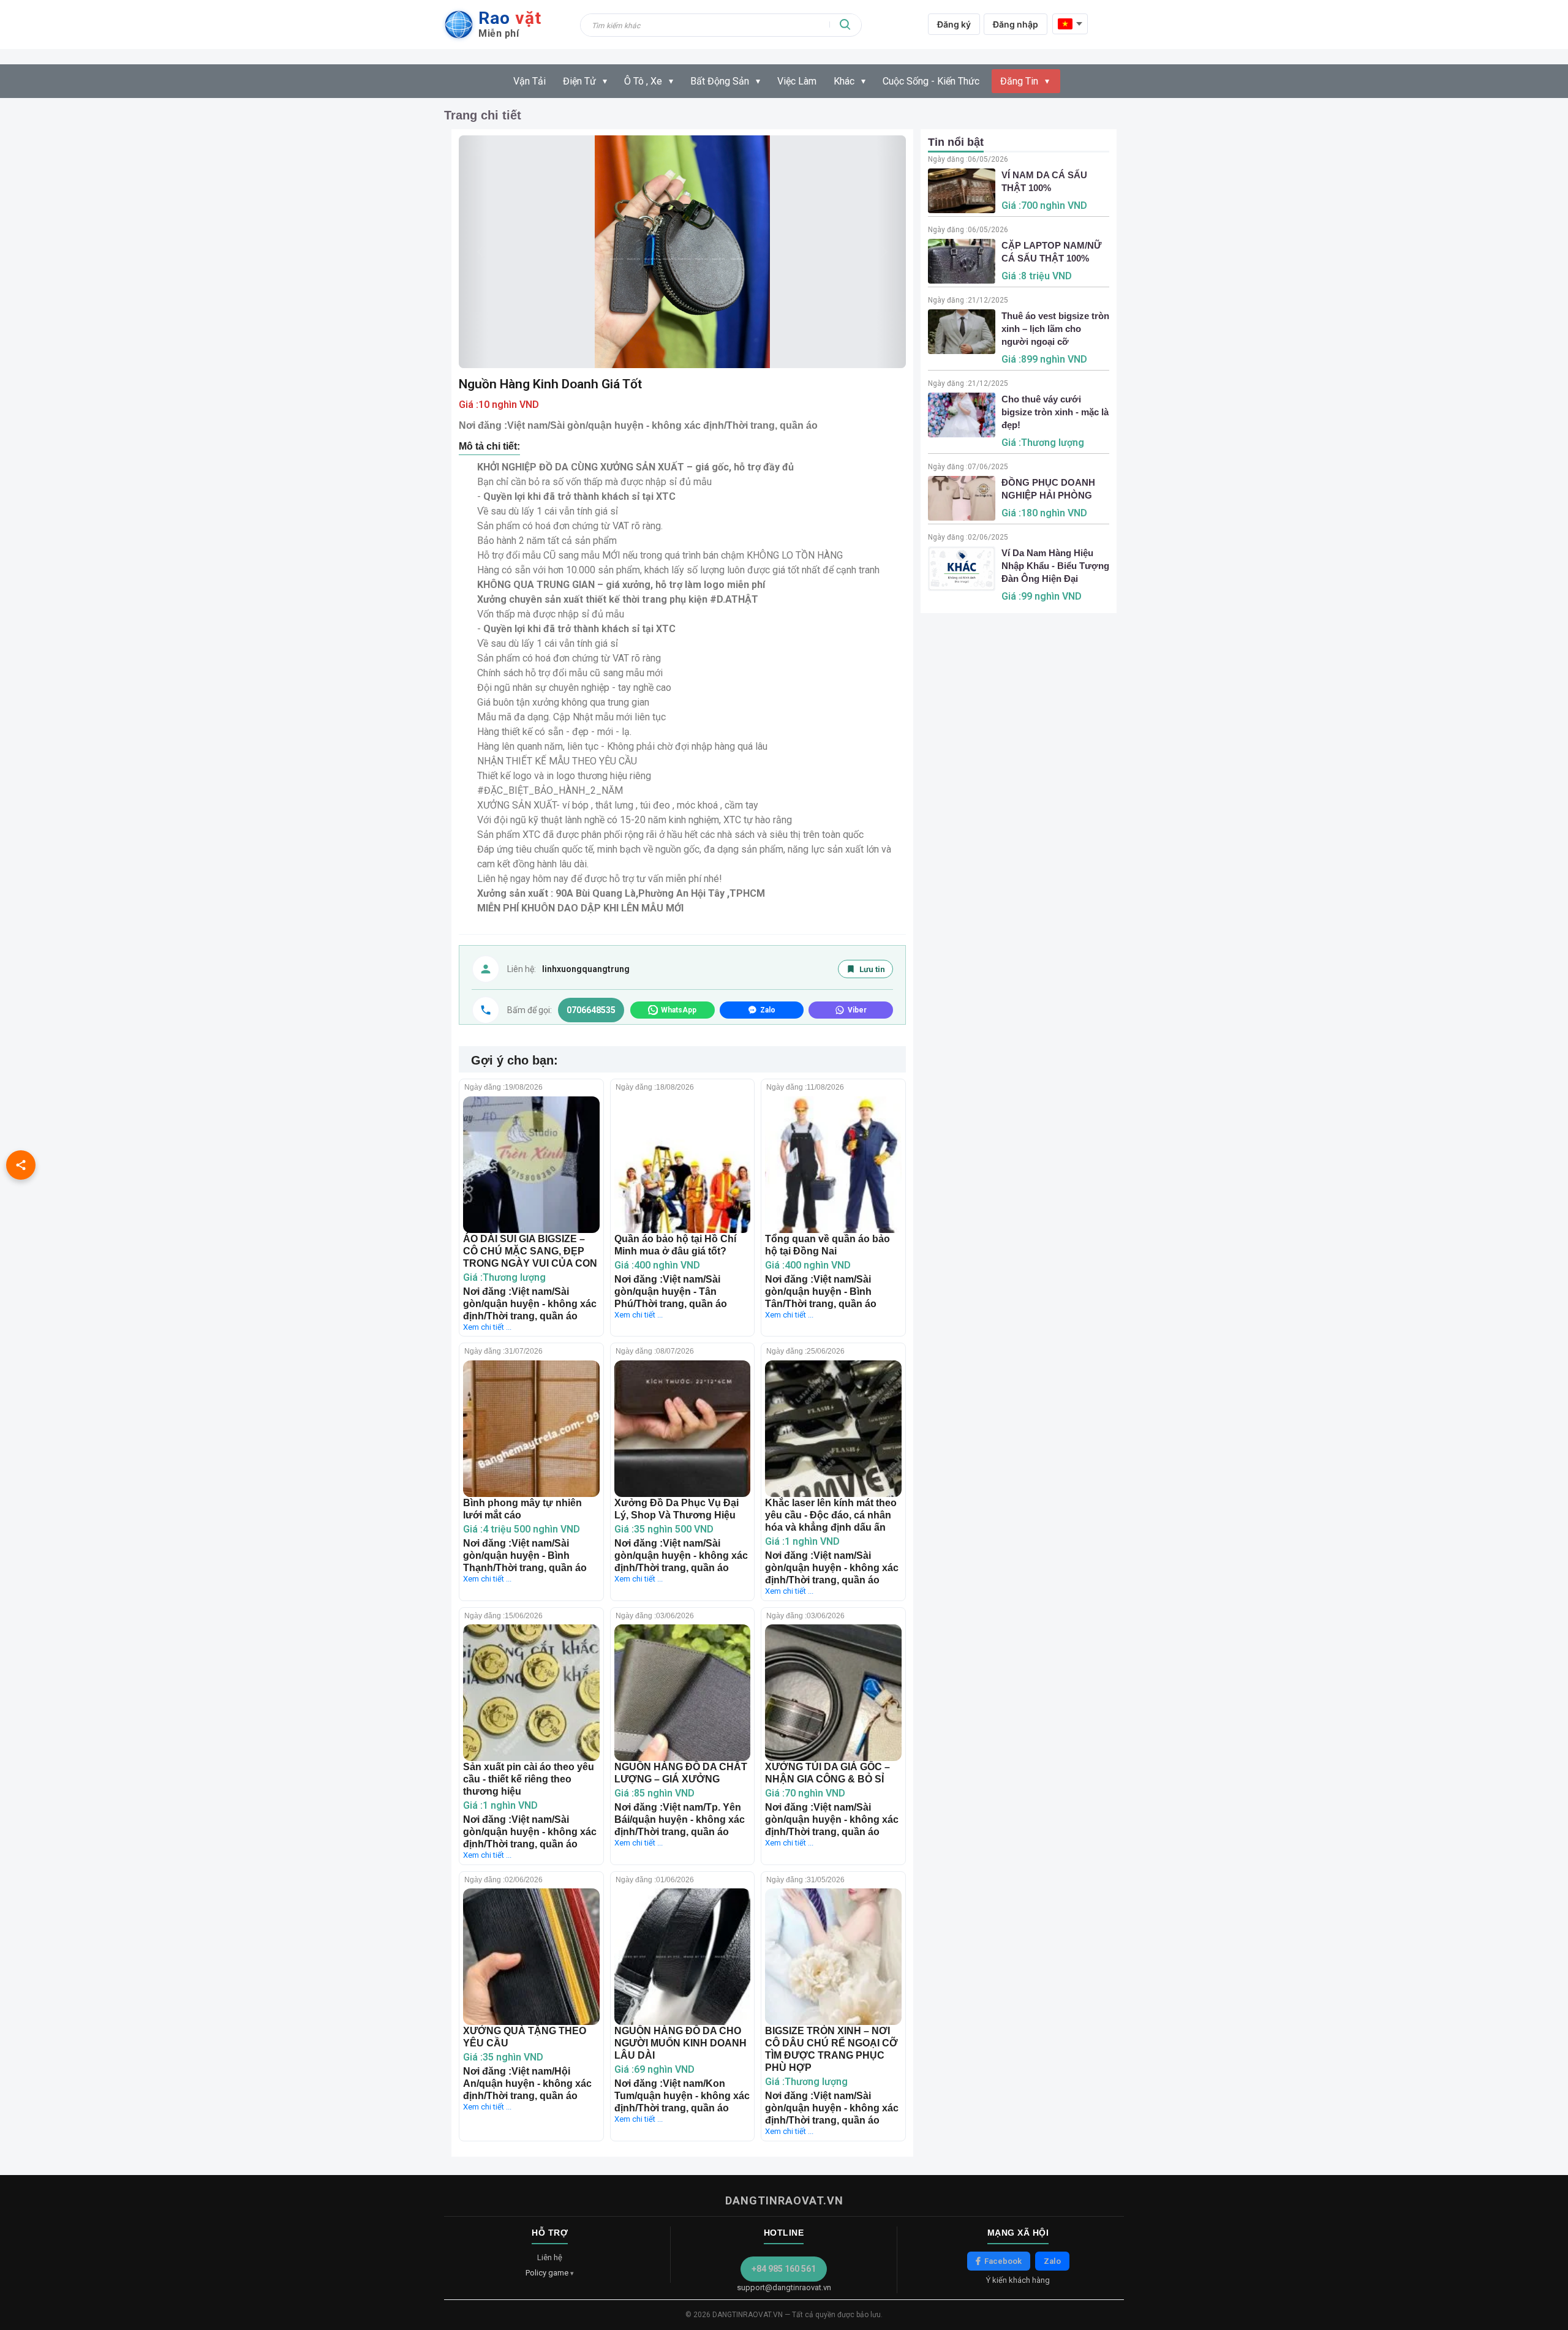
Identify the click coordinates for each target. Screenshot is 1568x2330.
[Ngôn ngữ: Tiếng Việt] (1070, 24)
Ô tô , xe (643, 81)
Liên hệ (550, 2257)
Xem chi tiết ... (487, 1327)
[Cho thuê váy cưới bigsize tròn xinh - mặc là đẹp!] (962, 415)
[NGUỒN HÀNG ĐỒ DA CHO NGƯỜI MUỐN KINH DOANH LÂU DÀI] (683, 1957)
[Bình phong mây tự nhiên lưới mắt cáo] (531, 1429)
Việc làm (797, 81)
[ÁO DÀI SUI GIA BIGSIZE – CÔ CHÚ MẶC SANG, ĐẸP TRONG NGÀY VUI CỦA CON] (531, 1165)
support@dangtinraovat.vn (784, 2287)
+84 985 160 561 (784, 2269)
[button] (891, 252)
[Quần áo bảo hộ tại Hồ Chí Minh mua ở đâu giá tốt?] (683, 1165)
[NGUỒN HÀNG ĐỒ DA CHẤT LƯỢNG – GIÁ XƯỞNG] (683, 1693)
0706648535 (591, 1010)
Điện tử (579, 81)
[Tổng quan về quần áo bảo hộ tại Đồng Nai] (833, 1165)
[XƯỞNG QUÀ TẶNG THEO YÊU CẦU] (531, 1957)
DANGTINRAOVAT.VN (784, 2200)
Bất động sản (720, 81)
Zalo (1052, 2261)
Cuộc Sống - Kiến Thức (931, 81)
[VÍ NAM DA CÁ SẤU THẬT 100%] (962, 191)
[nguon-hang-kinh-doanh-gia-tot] (682, 252)
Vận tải (530, 81)
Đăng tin (1019, 81)
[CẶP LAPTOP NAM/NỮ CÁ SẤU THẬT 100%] (962, 261)
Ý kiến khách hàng (1018, 2280)
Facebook (1003, 2261)
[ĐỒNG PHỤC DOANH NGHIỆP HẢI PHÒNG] (962, 498)
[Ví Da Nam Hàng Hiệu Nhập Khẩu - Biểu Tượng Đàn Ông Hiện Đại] (962, 569)
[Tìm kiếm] (845, 25)
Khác (844, 81)
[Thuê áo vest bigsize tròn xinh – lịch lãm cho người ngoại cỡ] (962, 332)
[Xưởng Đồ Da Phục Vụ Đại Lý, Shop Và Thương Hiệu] (683, 1429)
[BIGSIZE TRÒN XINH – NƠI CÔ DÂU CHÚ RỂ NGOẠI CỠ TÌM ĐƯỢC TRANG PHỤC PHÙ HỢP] (833, 1957)
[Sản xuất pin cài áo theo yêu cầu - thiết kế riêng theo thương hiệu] (531, 1693)
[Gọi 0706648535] (486, 1010)
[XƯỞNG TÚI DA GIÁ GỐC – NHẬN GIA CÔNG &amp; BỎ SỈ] (833, 1693)
